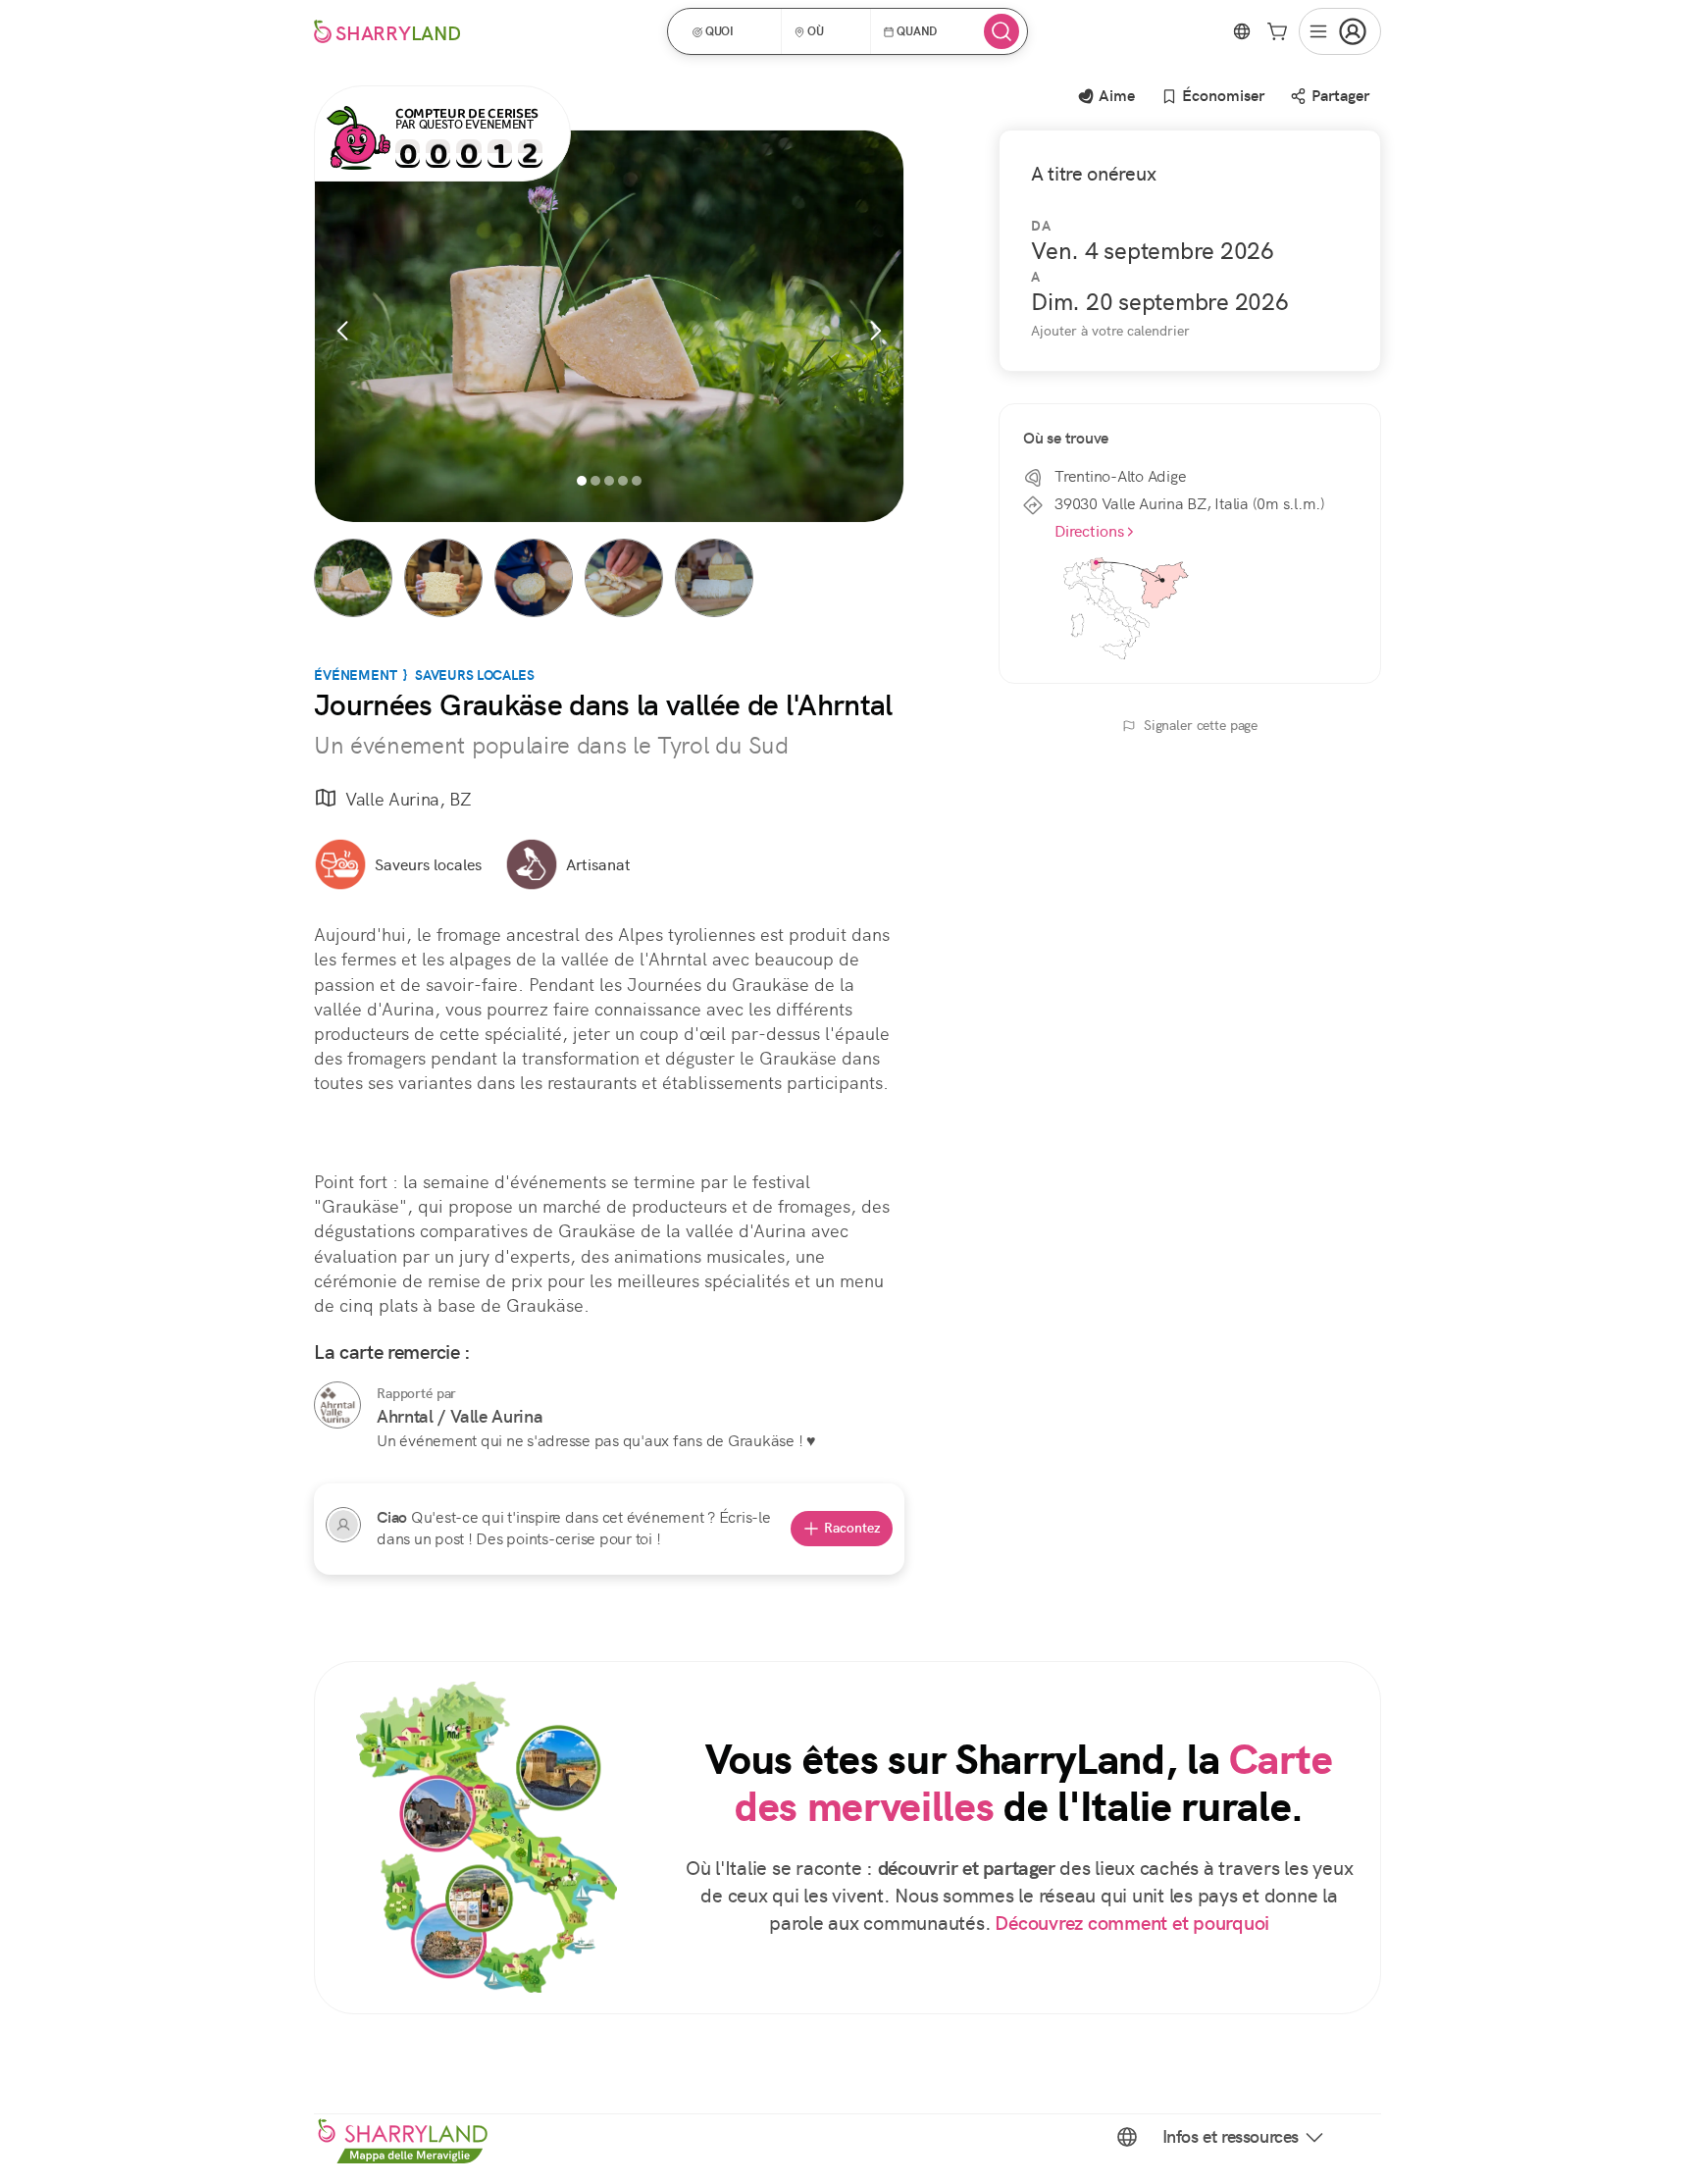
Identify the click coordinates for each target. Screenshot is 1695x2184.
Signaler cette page (1201, 725)
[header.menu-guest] (1340, 31)
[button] (731, 31)
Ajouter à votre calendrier (1110, 331)
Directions (1089, 531)
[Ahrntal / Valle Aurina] (337, 1405)
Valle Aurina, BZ (408, 799)
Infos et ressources (1231, 2137)
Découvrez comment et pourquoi (1132, 1924)
